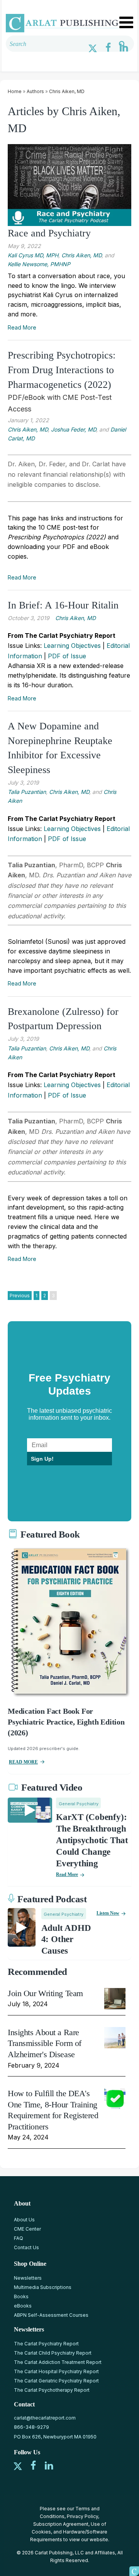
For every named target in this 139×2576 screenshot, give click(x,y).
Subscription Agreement (61, 2524)
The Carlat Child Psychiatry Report (53, 2353)
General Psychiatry (79, 1804)
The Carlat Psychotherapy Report (52, 2390)
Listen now (108, 1913)
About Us (24, 2220)
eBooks (23, 2306)
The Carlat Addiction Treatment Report (58, 2362)
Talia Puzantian (27, 792)
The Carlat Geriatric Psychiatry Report (56, 2381)
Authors (35, 91)
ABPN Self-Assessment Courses (51, 2315)
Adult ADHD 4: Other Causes (66, 1940)
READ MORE (23, 1762)
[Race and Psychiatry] (69, 185)
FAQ (19, 2238)
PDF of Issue (67, 656)
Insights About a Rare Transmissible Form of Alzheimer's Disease (45, 2043)
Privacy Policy (82, 2516)
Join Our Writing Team (45, 1993)
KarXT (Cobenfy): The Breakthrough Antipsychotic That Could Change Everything (92, 1840)
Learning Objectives (72, 646)
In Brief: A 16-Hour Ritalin (63, 605)
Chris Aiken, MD (67, 91)
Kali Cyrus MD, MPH (33, 255)
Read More (22, 327)
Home (15, 91)
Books (21, 2296)
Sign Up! (42, 1459)
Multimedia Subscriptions (43, 2287)
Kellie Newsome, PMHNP (39, 264)
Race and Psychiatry (49, 233)
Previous (20, 1296)
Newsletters (28, 2278)
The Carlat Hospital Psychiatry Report (56, 2371)
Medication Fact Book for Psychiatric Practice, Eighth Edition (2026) (66, 1722)
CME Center (27, 2229)
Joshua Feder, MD (74, 429)
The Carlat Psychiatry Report (46, 2344)
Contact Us (26, 2247)
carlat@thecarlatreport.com (45, 2418)
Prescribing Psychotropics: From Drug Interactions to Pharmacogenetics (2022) (62, 370)
